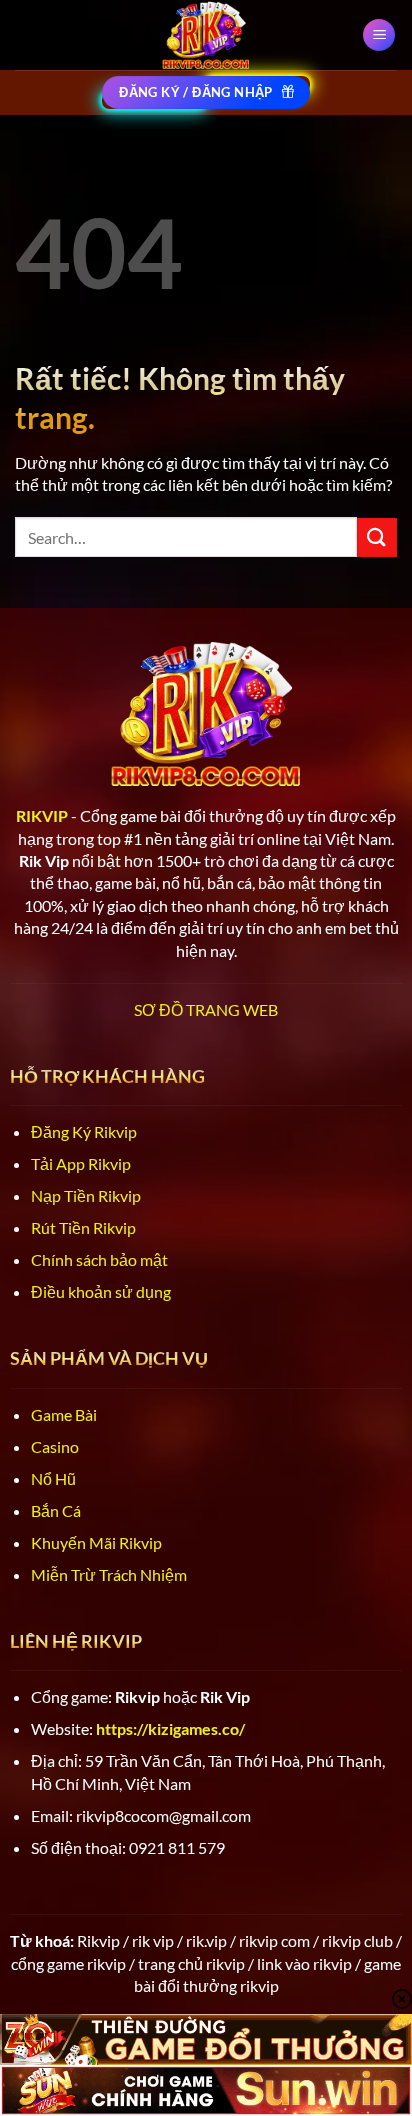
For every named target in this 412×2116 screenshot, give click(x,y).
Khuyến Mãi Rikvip (96, 1542)
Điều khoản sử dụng (101, 1291)
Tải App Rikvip (81, 1163)
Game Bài (64, 1414)
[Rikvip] (206, 35)
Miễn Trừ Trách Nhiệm (109, 1574)
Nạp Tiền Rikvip (86, 1195)
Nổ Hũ (53, 1478)
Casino (55, 1446)
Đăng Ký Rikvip (84, 1131)
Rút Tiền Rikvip (83, 1227)
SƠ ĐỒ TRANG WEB (206, 1009)
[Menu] (379, 35)
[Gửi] (377, 537)
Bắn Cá (56, 1510)
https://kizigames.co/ (170, 1728)
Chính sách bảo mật (99, 1259)
